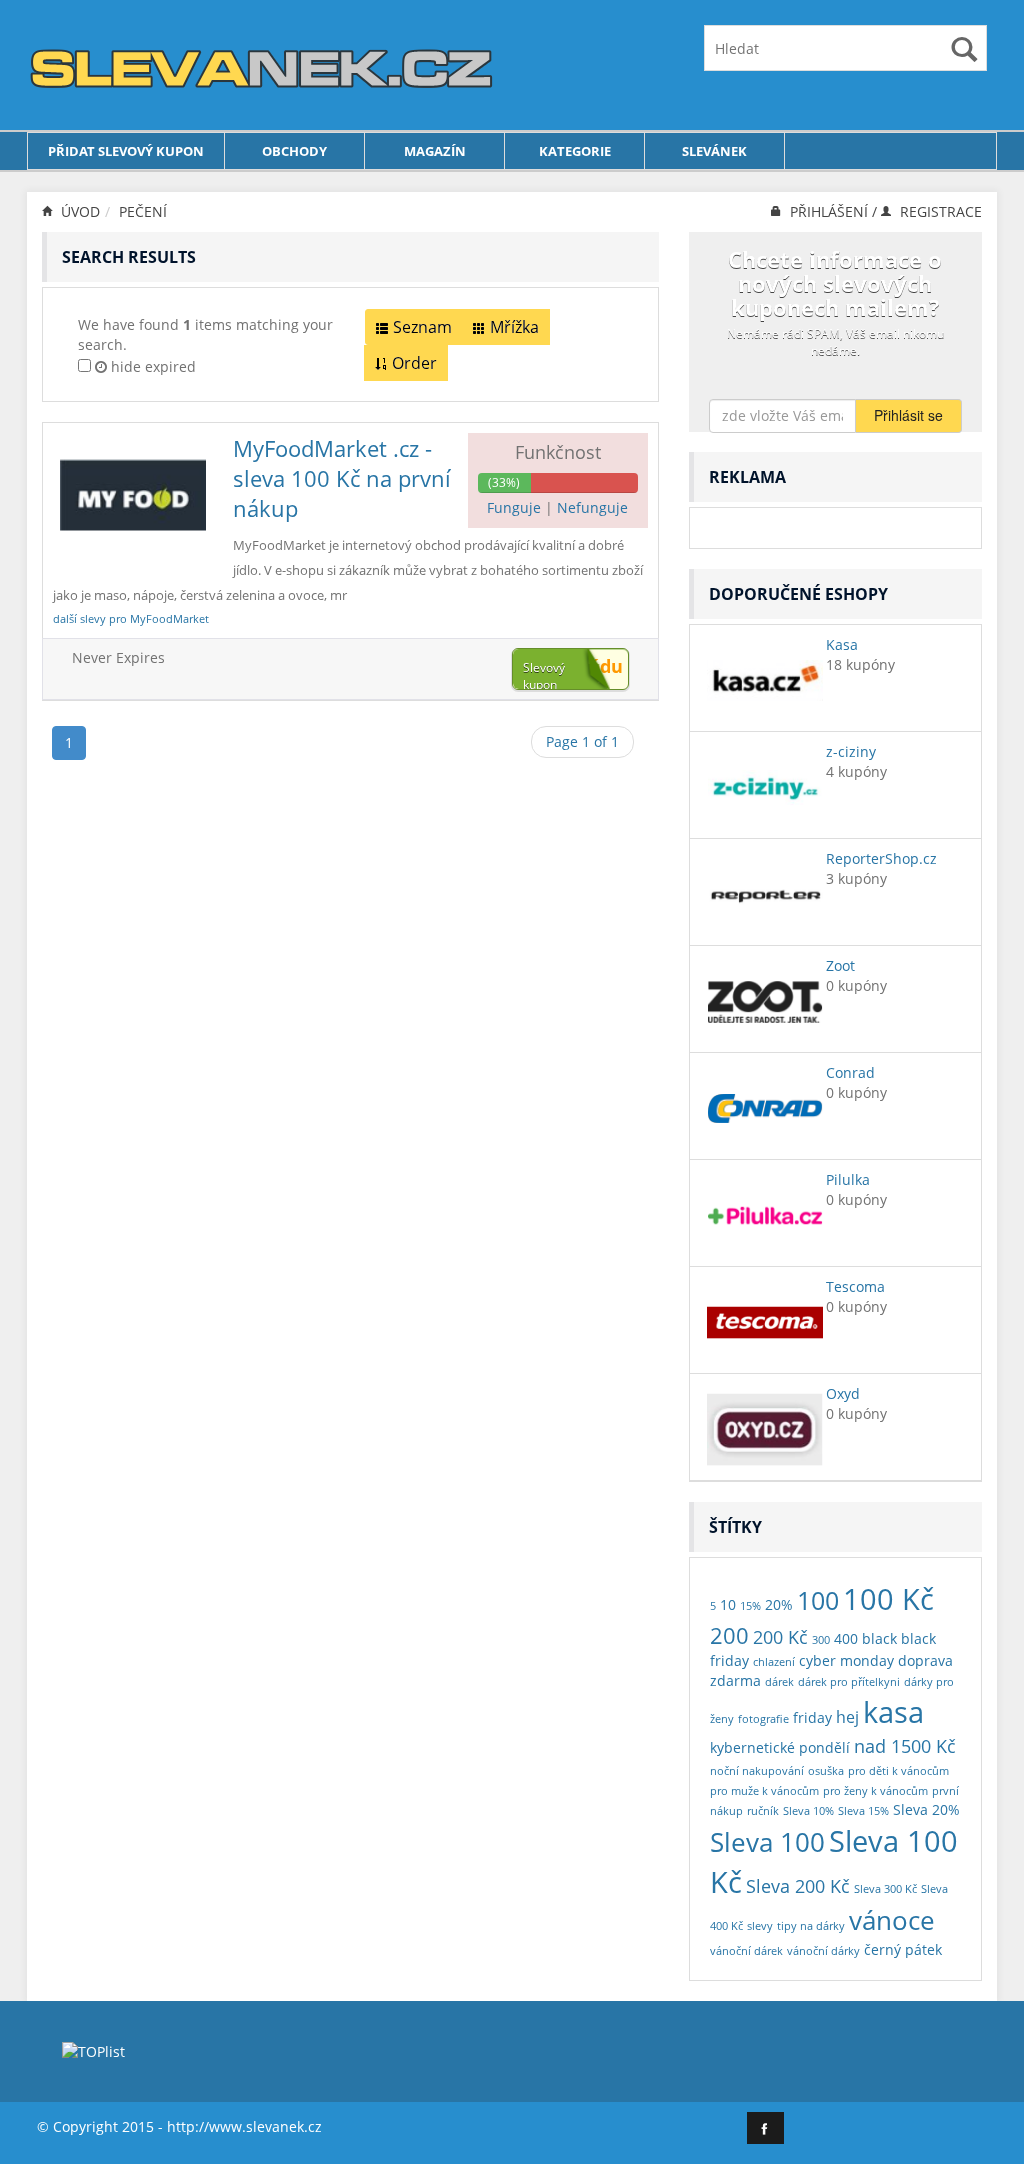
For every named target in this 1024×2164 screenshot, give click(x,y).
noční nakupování (757, 1771)
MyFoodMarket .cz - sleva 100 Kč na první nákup (342, 478)
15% (750, 1606)
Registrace (939, 211)
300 (821, 1640)
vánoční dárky (823, 1951)
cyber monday (846, 1660)
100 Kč (888, 1598)
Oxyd (843, 1393)
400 (846, 1638)
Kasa (842, 644)
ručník (763, 1811)
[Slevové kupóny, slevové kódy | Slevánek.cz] (262, 63)
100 (818, 1600)
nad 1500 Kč (905, 1745)
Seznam (422, 327)
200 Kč (780, 1636)
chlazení (774, 1662)
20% (779, 1604)
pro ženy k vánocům (875, 1791)
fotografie (763, 1719)
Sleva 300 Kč (885, 1889)
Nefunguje (592, 507)
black (879, 1638)
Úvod (78, 211)
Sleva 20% (926, 1809)
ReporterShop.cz (881, 858)
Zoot (840, 965)
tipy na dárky (811, 1926)
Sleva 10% (808, 1811)
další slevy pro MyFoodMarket (131, 618)
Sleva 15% (863, 1811)
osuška (826, 1771)
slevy (760, 1926)
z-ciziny (851, 751)
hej (847, 1716)
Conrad (850, 1072)
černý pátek (903, 1949)
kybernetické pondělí (780, 1747)
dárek (779, 1682)
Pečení (143, 211)
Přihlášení (829, 211)
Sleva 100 (767, 1842)
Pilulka (848, 1179)
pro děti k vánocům (898, 1771)
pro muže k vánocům (764, 1791)
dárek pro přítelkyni (849, 1682)
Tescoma (855, 1286)
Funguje (516, 507)
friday (812, 1717)
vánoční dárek (746, 1951)
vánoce (892, 1920)
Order (414, 363)
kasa (893, 1712)
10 (728, 1604)
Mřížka (514, 327)
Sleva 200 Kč (798, 1885)
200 (729, 1635)
